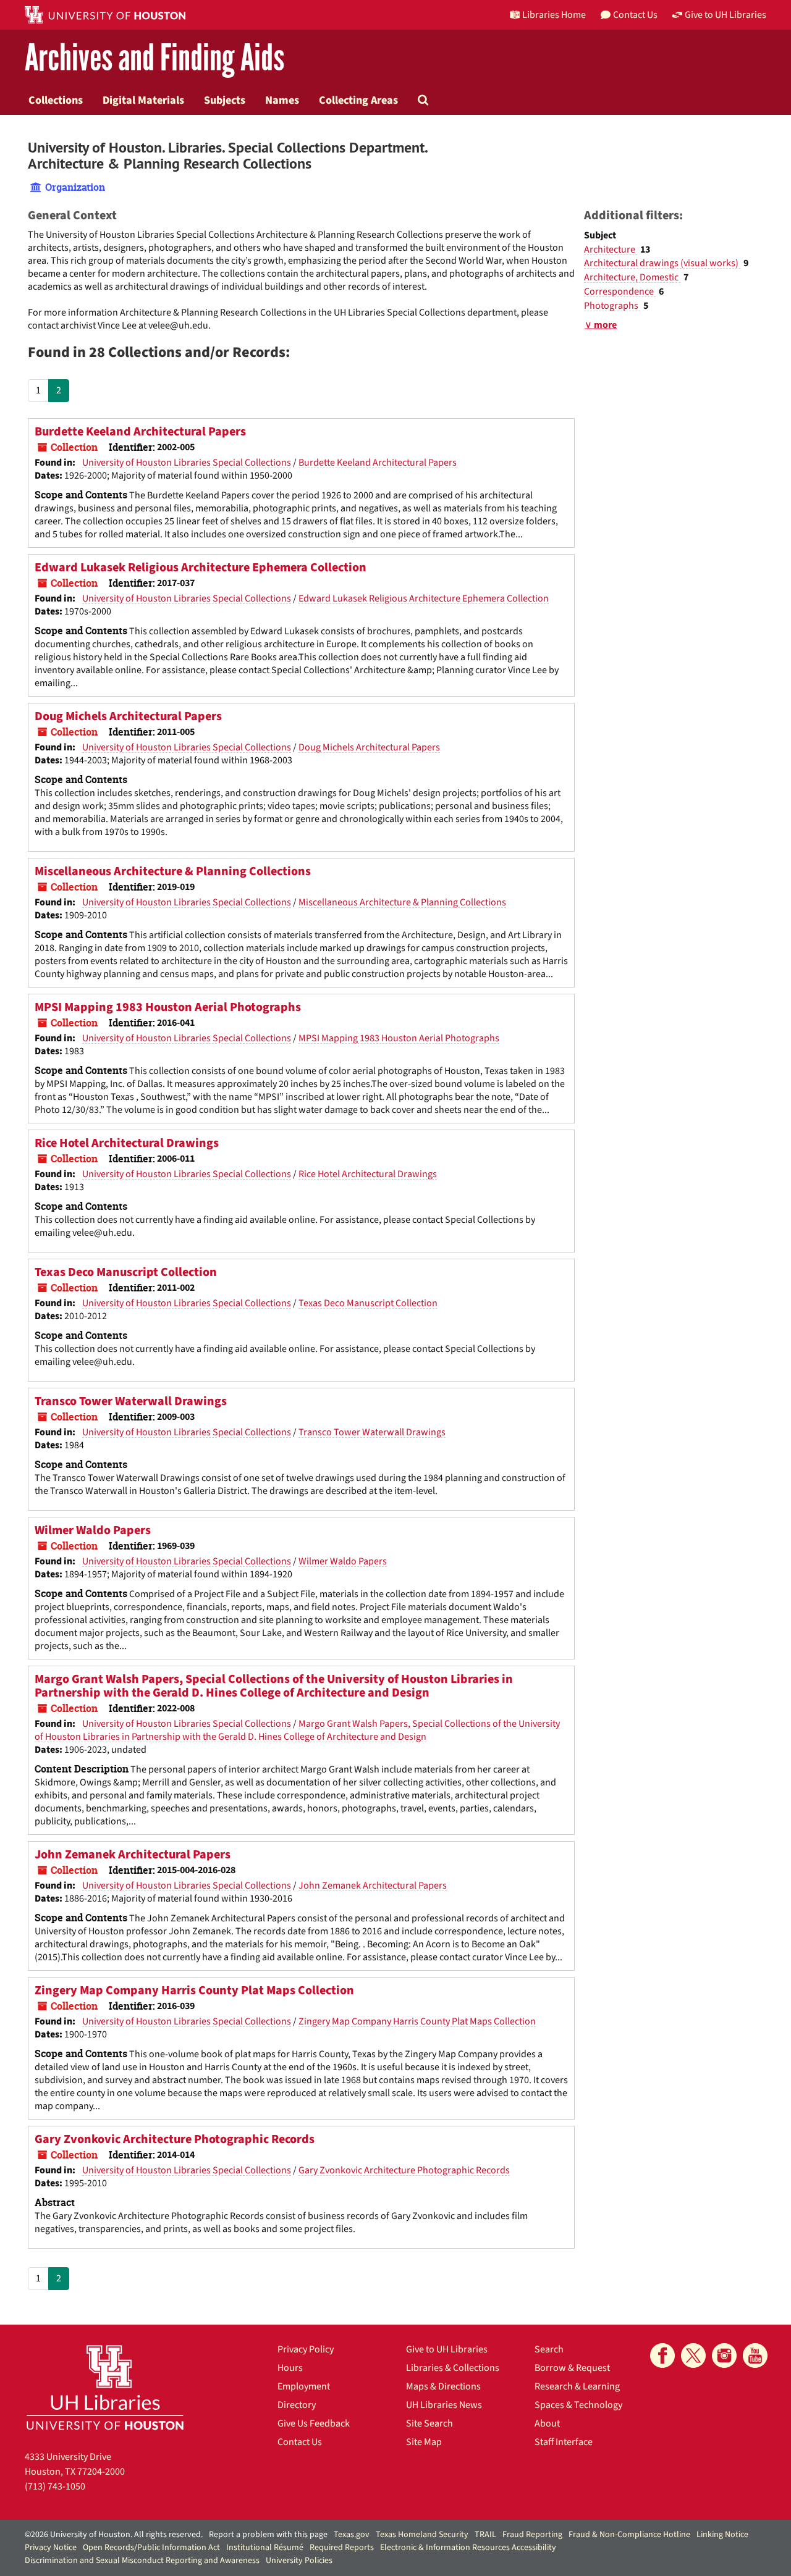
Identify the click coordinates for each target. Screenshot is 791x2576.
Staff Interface (564, 2442)
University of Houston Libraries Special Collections (187, 463)
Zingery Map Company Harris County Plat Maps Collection (194, 1991)
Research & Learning (577, 2386)
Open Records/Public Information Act (151, 2548)
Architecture (611, 250)
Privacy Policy (306, 2349)
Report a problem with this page (268, 2535)
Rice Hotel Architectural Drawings (127, 1143)
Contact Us (300, 2442)
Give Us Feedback (314, 2423)
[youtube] (755, 2356)
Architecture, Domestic (632, 277)
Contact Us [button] (635, 15)
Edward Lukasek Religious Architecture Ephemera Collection (201, 568)
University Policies (299, 2561)
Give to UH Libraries (447, 2349)
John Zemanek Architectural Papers (133, 1855)
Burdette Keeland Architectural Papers (140, 432)
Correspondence (620, 292)
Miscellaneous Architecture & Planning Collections (173, 871)
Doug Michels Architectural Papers (128, 716)
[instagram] (724, 2356)
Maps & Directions (443, 2386)
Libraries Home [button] (554, 15)
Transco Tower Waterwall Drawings (131, 1401)
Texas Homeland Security (422, 2535)
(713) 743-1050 (55, 2486)
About (547, 2423)
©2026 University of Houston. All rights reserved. (114, 2535)
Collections (56, 100)
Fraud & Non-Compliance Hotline (629, 2535)
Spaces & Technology (578, 2405)
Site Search (429, 2423)
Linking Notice (722, 2535)
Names (282, 100)
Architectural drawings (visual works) (662, 263)
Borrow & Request (572, 2368)
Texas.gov (352, 2535)
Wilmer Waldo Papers (93, 1530)
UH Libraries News (444, 2405)
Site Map (424, 2442)
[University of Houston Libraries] (105, 2387)
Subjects (225, 100)
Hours (290, 2368)
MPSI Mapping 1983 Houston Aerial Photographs (168, 1007)
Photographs (612, 306)
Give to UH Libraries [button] (725, 15)
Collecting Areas (358, 100)
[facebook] (662, 2356)
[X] (693, 2356)
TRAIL (485, 2535)
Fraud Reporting (532, 2535)
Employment (304, 2386)
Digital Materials (143, 100)
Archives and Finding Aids (154, 58)
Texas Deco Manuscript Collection (126, 1272)
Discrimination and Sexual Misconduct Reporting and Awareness (142, 2561)
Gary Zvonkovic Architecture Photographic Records (175, 2139)
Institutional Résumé (265, 2548)
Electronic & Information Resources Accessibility (468, 2548)
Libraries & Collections (453, 2368)
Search (549, 2349)
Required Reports (342, 2548)
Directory (297, 2405)
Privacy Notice (51, 2548)
